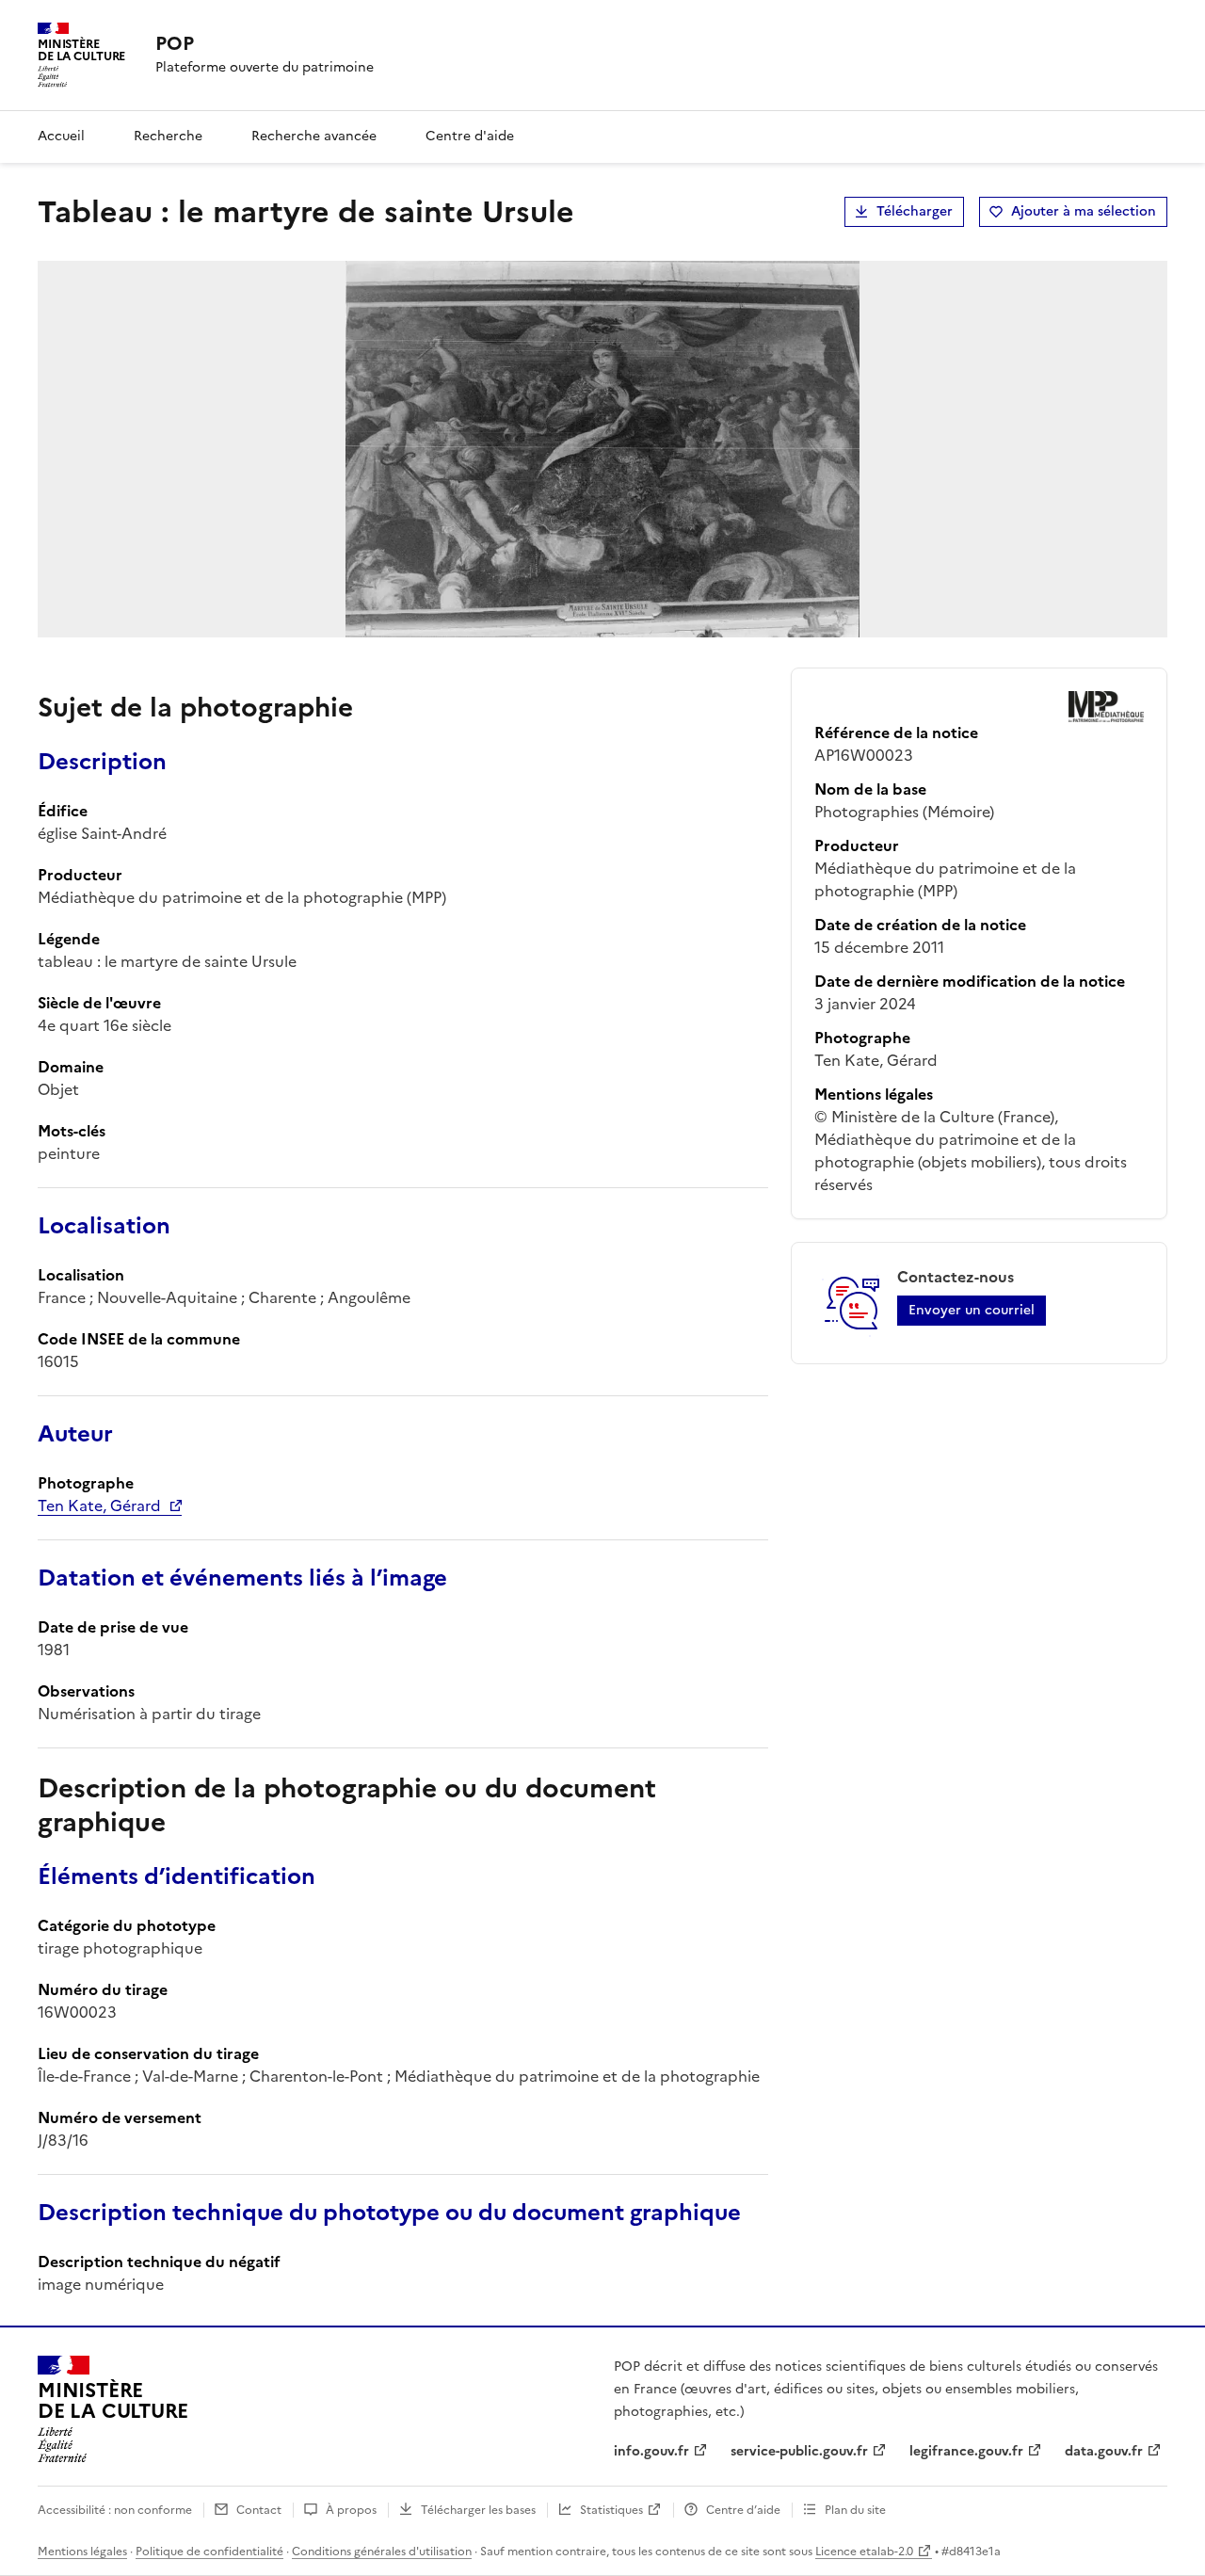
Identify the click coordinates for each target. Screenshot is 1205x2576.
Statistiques (611, 2510)
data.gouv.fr (1104, 2451)
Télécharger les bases (478, 2510)
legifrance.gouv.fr (966, 2451)
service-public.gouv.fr (799, 2451)
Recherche (168, 136)
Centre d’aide (743, 2510)
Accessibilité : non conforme (115, 2510)
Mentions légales (82, 2552)
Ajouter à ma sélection (1084, 211)
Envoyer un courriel (972, 1310)
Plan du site (855, 2510)
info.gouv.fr (651, 2451)
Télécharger (915, 211)
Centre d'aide (470, 136)
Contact (259, 2510)
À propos (351, 2510)
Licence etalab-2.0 (864, 2552)
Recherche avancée (314, 136)
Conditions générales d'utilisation (382, 2552)
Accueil (61, 136)
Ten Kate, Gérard (99, 1505)
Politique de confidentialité (209, 2552)
